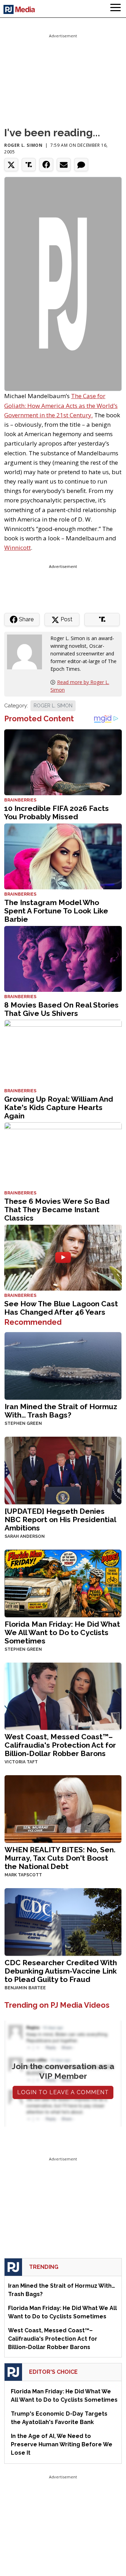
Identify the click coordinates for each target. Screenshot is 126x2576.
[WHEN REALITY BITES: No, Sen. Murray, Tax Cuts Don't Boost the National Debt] (63, 1808)
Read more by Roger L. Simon (80, 686)
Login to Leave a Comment (63, 2092)
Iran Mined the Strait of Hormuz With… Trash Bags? (61, 1411)
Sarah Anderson (25, 1536)
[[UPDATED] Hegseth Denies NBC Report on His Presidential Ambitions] (63, 1470)
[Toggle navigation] (115, 9)
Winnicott (17, 548)
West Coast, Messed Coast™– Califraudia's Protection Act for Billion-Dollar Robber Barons (60, 1745)
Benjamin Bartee (25, 1988)
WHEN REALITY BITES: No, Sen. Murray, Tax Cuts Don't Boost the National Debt (60, 1858)
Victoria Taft (21, 1762)
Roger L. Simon (23, 145)
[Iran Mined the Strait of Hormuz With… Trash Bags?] (63, 1365)
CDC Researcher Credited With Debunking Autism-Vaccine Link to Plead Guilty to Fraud (61, 1971)
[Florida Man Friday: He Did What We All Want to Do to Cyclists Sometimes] (63, 1583)
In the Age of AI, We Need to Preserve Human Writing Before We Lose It (62, 2444)
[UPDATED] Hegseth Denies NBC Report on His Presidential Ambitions (60, 1519)
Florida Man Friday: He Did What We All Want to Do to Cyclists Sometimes (62, 1632)
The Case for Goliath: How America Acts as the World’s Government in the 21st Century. (61, 405)
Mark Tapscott (23, 1875)
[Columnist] (27, 651)
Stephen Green (23, 1423)
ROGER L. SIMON (53, 706)
